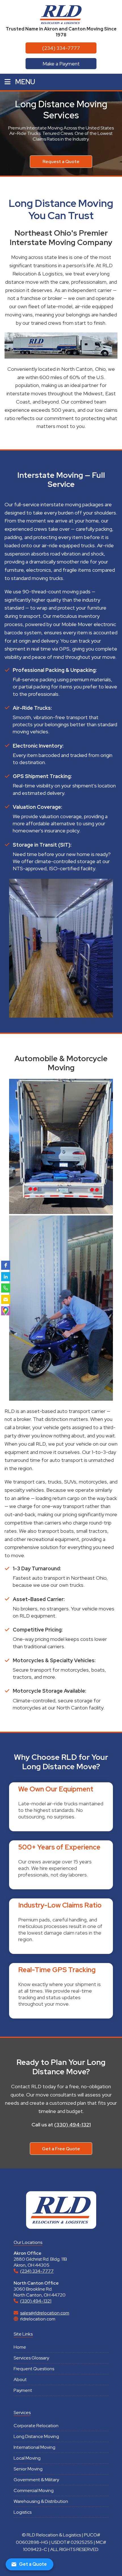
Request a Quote (61, 161)
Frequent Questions (34, 2369)
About (20, 2379)
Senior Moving (28, 2469)
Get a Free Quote (61, 2149)
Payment (23, 2390)
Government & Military (36, 2480)
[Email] (6, 1299)
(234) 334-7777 (61, 48)
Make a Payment (61, 64)
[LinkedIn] (6, 1277)
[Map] (6, 1311)
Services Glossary (31, 2358)
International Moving (34, 2447)
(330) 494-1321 (72, 2125)
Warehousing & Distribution (41, 2501)
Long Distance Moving (36, 2436)
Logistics (23, 2512)
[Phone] (6, 1288)
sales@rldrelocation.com (45, 2313)
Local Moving (27, 2458)
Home (20, 2347)
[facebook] (6, 1265)
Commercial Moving (34, 2490)
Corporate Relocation (36, 2426)
